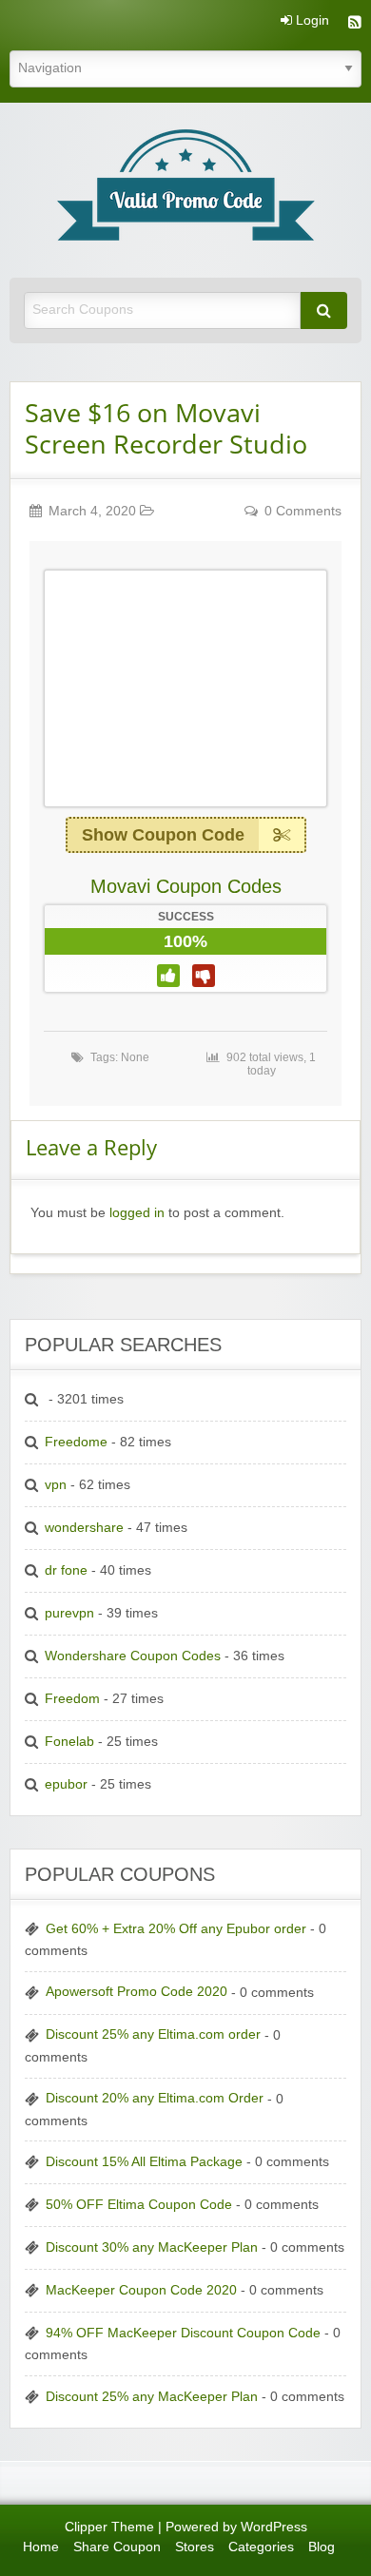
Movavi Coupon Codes (186, 886)
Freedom (72, 1699)
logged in (137, 1213)
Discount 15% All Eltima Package (144, 2162)
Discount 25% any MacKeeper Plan (152, 2397)
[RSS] (355, 24)
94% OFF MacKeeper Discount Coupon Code (183, 2333)
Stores (195, 2547)
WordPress (274, 2527)
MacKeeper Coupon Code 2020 (141, 2290)
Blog (322, 2547)
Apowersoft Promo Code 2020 (137, 1992)
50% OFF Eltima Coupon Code (139, 2205)
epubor (66, 1784)
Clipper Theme (109, 2527)
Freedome (76, 1442)
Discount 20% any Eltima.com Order (155, 2098)
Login (311, 21)
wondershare (84, 1528)
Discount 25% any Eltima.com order (153, 2034)
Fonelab (69, 1742)
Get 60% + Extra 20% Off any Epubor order (176, 1929)
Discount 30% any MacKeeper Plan (152, 2247)
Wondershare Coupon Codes (133, 1656)
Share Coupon (117, 2547)
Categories (261, 2547)
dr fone (66, 1570)
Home (41, 2547)
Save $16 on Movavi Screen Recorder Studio (166, 428)
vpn (56, 1485)
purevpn (69, 1613)
